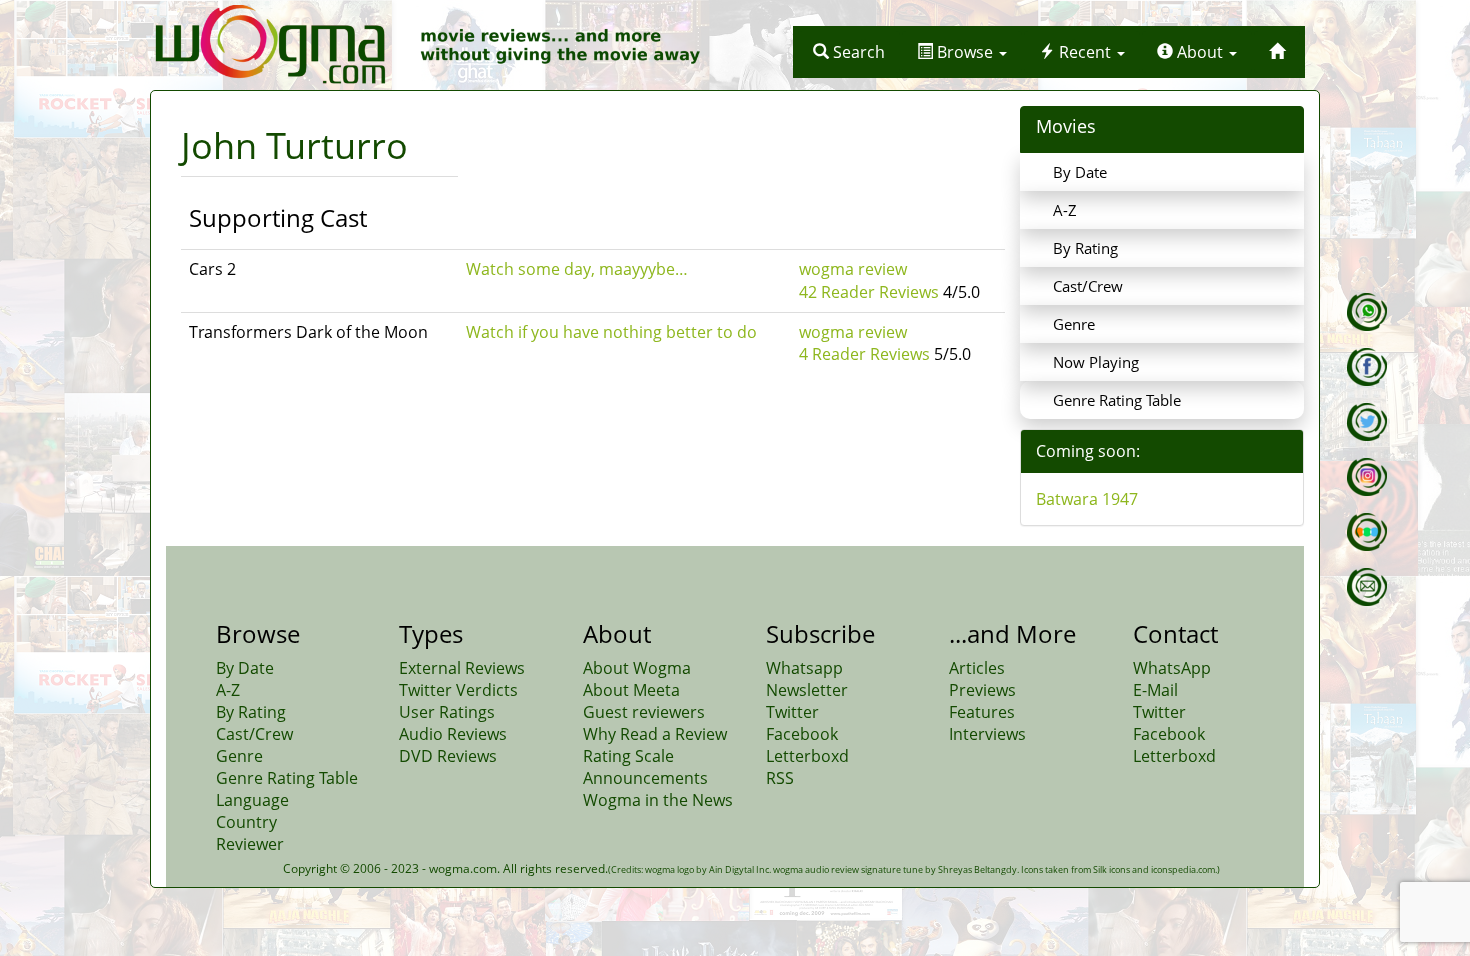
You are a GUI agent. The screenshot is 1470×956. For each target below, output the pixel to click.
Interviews (987, 734)
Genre (1074, 324)
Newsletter (807, 690)
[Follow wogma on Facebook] (1367, 367)
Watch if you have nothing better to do (611, 332)
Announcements (645, 778)
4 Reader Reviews (864, 354)
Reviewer (250, 844)
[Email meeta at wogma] (1367, 587)
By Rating (1085, 248)
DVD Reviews (448, 756)
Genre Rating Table (1117, 400)
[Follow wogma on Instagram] (1367, 477)
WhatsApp (1172, 668)
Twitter (792, 712)
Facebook (802, 734)
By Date (1080, 172)
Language (252, 800)
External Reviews (462, 668)
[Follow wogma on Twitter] (1367, 422)
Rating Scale (628, 756)
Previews (982, 690)
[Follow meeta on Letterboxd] (1367, 532)
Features (982, 712)
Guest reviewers (644, 712)
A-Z (1065, 210)
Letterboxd (807, 756)
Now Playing (1096, 362)
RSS (780, 778)
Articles (977, 668)
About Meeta (631, 690)
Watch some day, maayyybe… (577, 269)
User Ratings (447, 712)
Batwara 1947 (1087, 499)
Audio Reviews (453, 734)
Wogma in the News (658, 800)
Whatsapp (804, 668)
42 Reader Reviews (869, 292)
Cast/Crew (1088, 286)
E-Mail (1155, 690)
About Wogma (637, 668)
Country (246, 822)
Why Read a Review (655, 734)
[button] (849, 52)
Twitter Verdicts (458, 690)
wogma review (853, 269)
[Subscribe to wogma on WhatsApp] (1367, 312)
